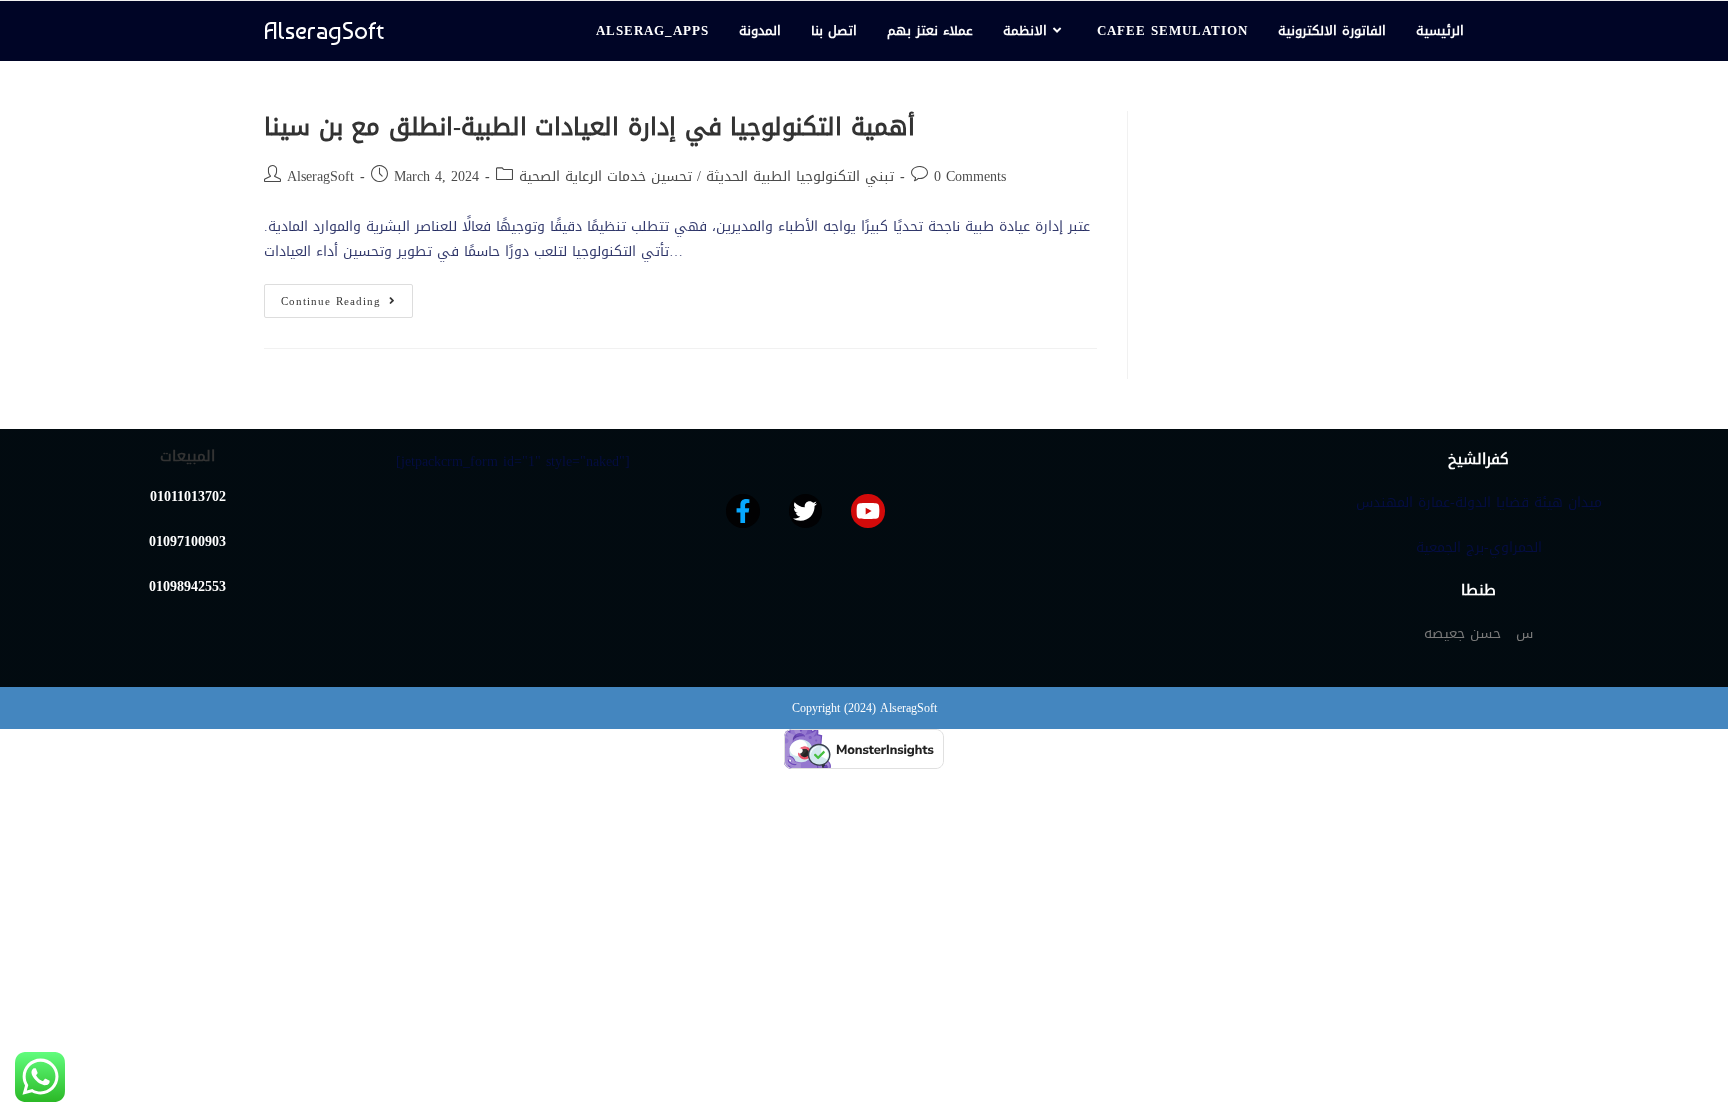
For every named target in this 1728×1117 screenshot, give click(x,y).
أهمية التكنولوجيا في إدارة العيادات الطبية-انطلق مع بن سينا (589, 127)
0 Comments (970, 176)
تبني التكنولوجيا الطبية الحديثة (800, 176)
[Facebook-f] (743, 511)
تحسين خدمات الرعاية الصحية (605, 176)
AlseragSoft (324, 30)
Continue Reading (347, 298)
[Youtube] (868, 511)
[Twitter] (806, 511)
